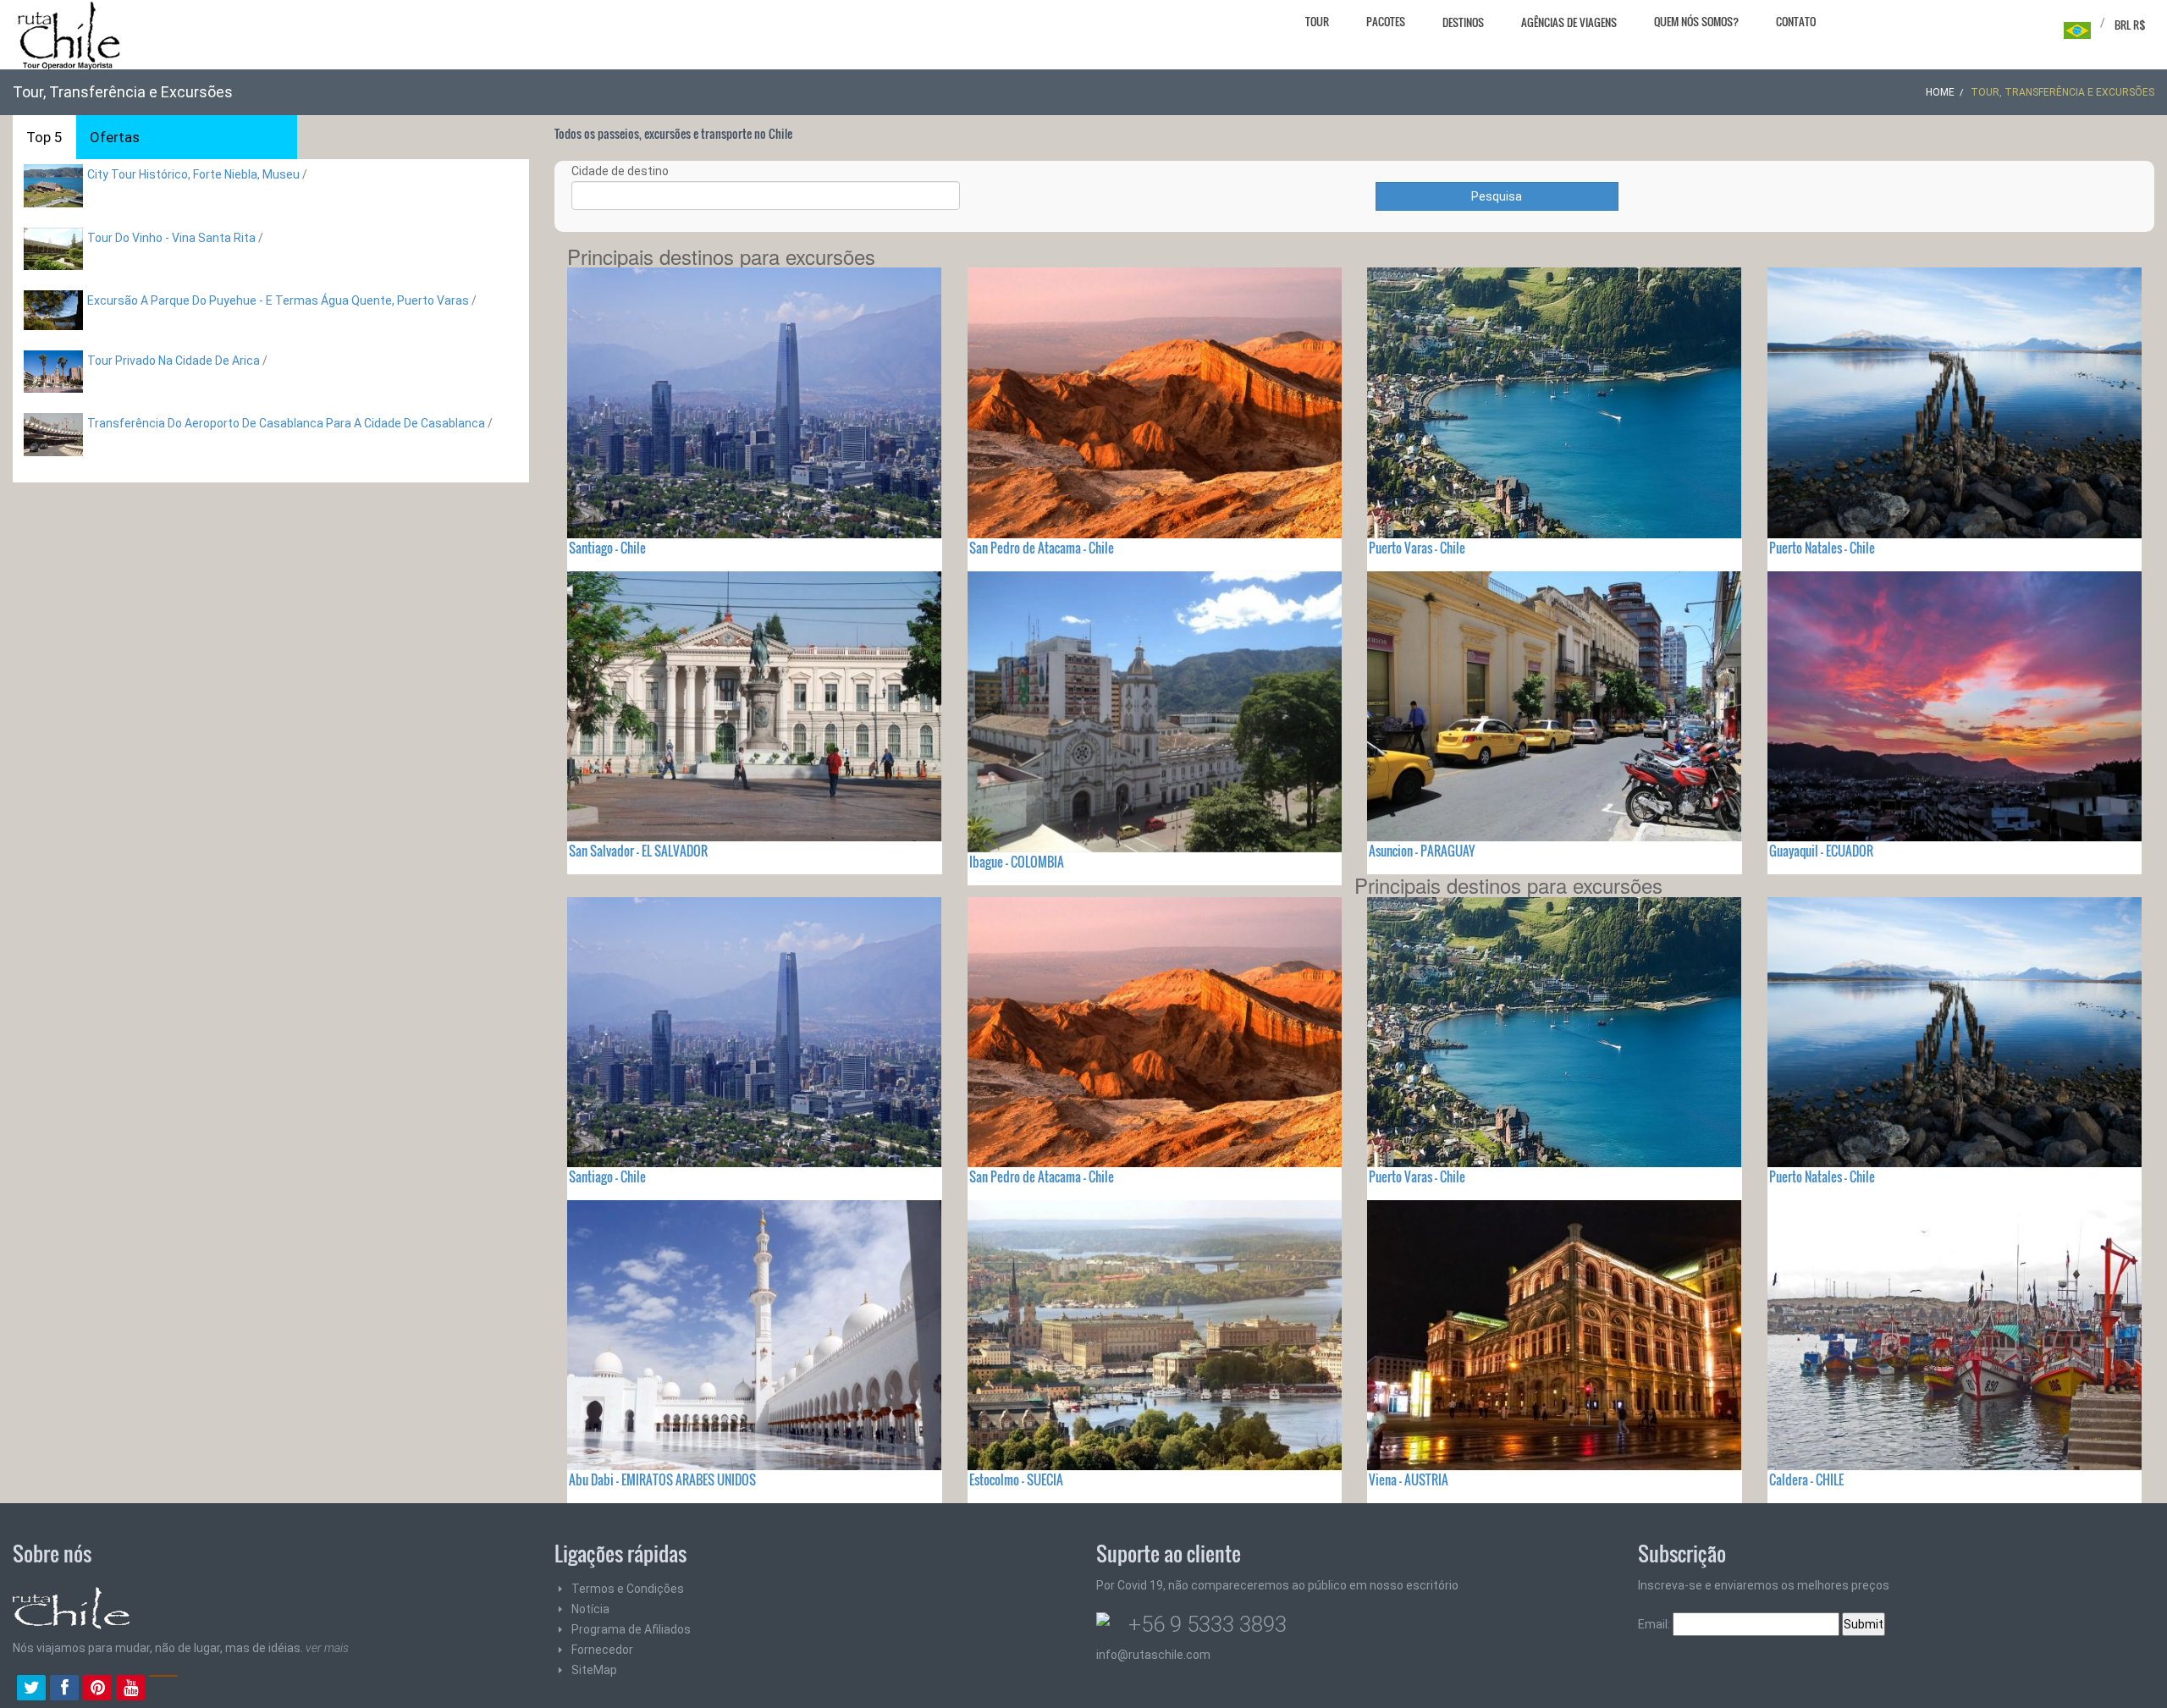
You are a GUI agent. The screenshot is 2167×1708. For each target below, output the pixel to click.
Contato (1796, 21)
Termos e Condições (628, 1589)
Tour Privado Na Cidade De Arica (174, 361)
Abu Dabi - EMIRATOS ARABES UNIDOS (662, 1479)
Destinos (1463, 22)
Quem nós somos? (1696, 21)
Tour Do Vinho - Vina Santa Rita (171, 238)
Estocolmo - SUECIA (1016, 1479)
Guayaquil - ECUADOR (1821, 851)
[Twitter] (31, 1689)
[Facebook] (64, 1689)
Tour (1317, 21)
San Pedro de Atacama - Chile (1042, 548)
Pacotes (1386, 21)
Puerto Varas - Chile (1417, 548)
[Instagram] (163, 1689)
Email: (1655, 1624)
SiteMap (594, 1670)
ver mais (327, 1648)
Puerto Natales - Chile (1822, 548)
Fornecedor (602, 1650)
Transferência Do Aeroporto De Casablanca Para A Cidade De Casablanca (286, 423)
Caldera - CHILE (1806, 1479)
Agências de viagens (1569, 22)
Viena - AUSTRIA (1409, 1479)
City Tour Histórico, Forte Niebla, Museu (193, 174)
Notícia (590, 1609)
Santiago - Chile (607, 548)
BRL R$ (2130, 25)
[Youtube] (130, 1689)
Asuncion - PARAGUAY (1422, 851)
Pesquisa (1497, 196)
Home (1940, 92)
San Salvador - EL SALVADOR (638, 851)
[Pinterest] (97, 1689)
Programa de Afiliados (631, 1629)
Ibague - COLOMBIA (1017, 862)
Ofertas (115, 137)
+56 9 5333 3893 (1208, 1624)
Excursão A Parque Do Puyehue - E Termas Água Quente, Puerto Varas (278, 300)
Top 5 (44, 137)
